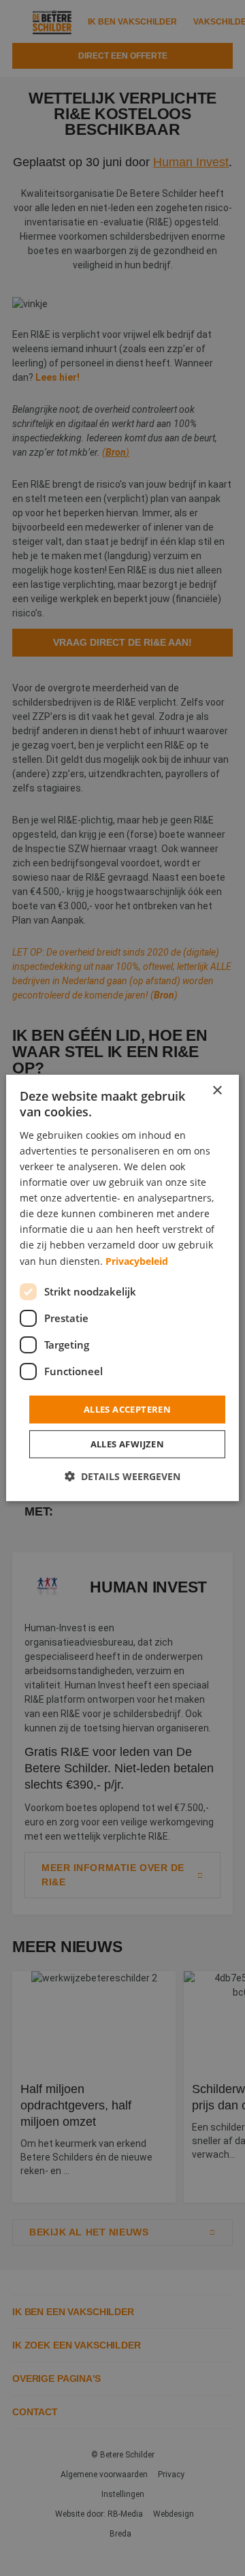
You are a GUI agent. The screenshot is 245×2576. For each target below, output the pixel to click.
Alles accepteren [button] (127, 1409)
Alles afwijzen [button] (128, 1444)
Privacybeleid (137, 1260)
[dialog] (122, 1288)
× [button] (217, 1091)
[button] (122, 1476)
